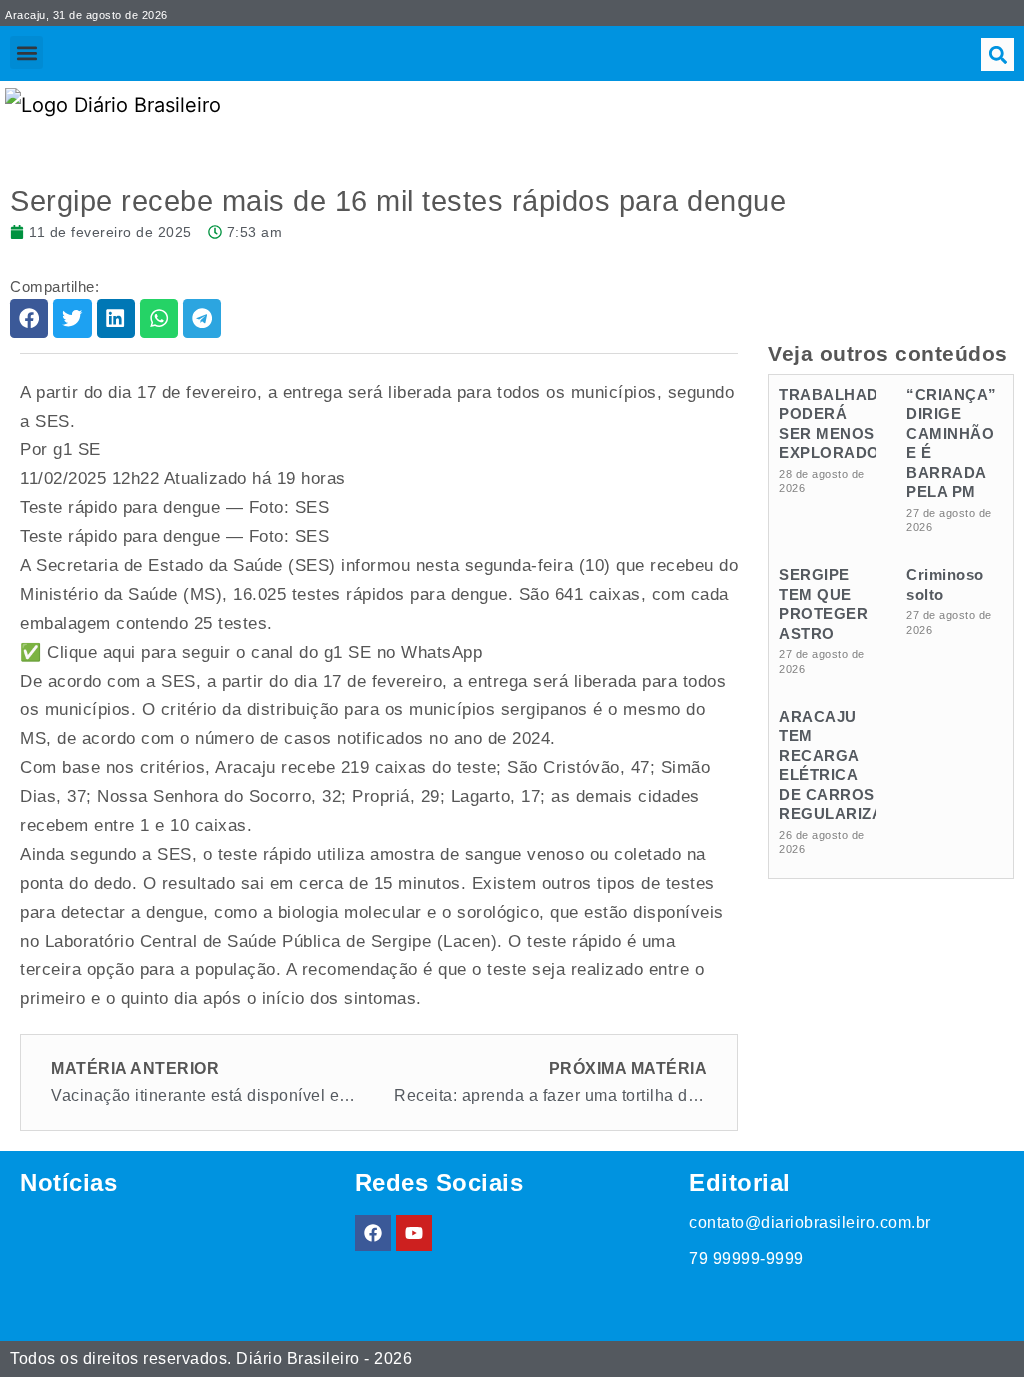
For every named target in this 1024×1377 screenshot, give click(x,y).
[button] (26, 52)
